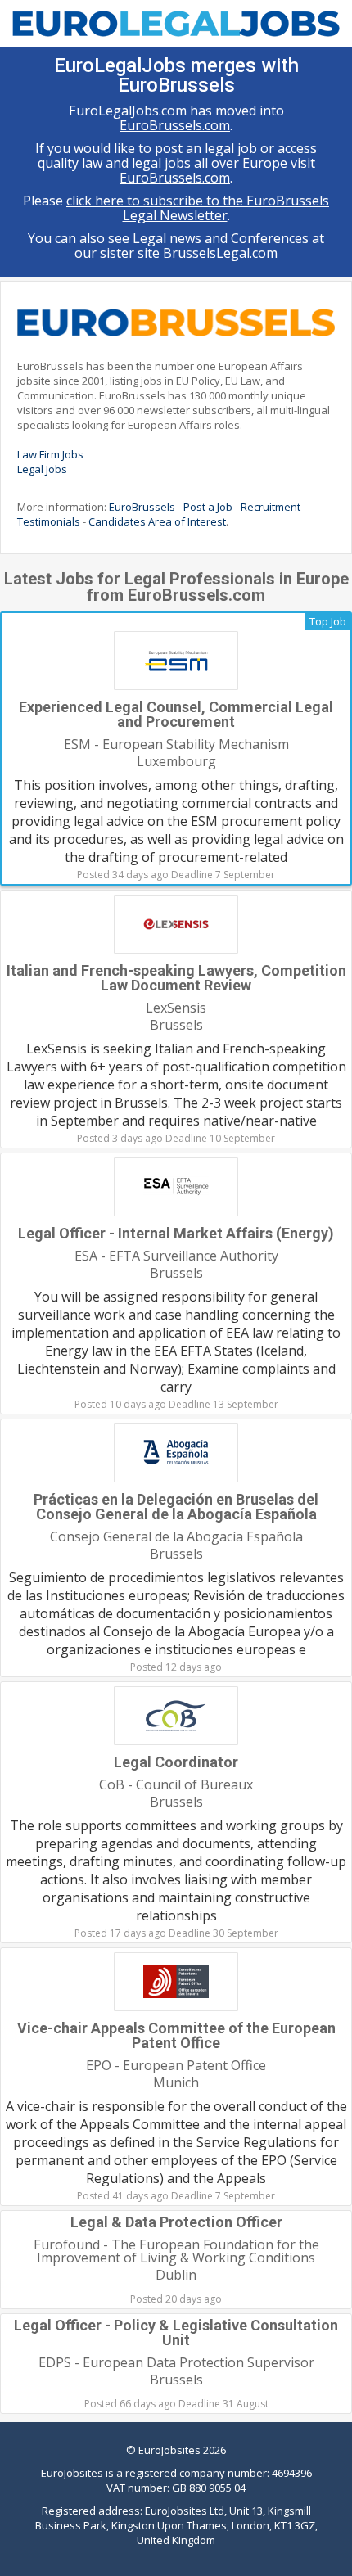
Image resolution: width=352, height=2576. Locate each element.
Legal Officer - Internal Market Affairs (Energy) (176, 1233)
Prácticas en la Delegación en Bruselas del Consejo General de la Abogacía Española (176, 1507)
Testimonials (49, 521)
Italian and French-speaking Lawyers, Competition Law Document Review (176, 978)
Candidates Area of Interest (157, 521)
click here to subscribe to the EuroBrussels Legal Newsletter (198, 208)
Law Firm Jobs (50, 454)
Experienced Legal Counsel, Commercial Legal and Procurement (176, 714)
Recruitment (271, 507)
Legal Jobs (42, 469)
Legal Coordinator (176, 1762)
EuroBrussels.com (175, 125)
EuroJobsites (169, 2450)
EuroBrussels (142, 507)
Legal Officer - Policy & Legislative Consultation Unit (176, 2332)
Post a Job (208, 507)
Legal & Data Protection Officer (176, 2222)
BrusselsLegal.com (220, 253)
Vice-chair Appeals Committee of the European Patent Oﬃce (176, 2035)
